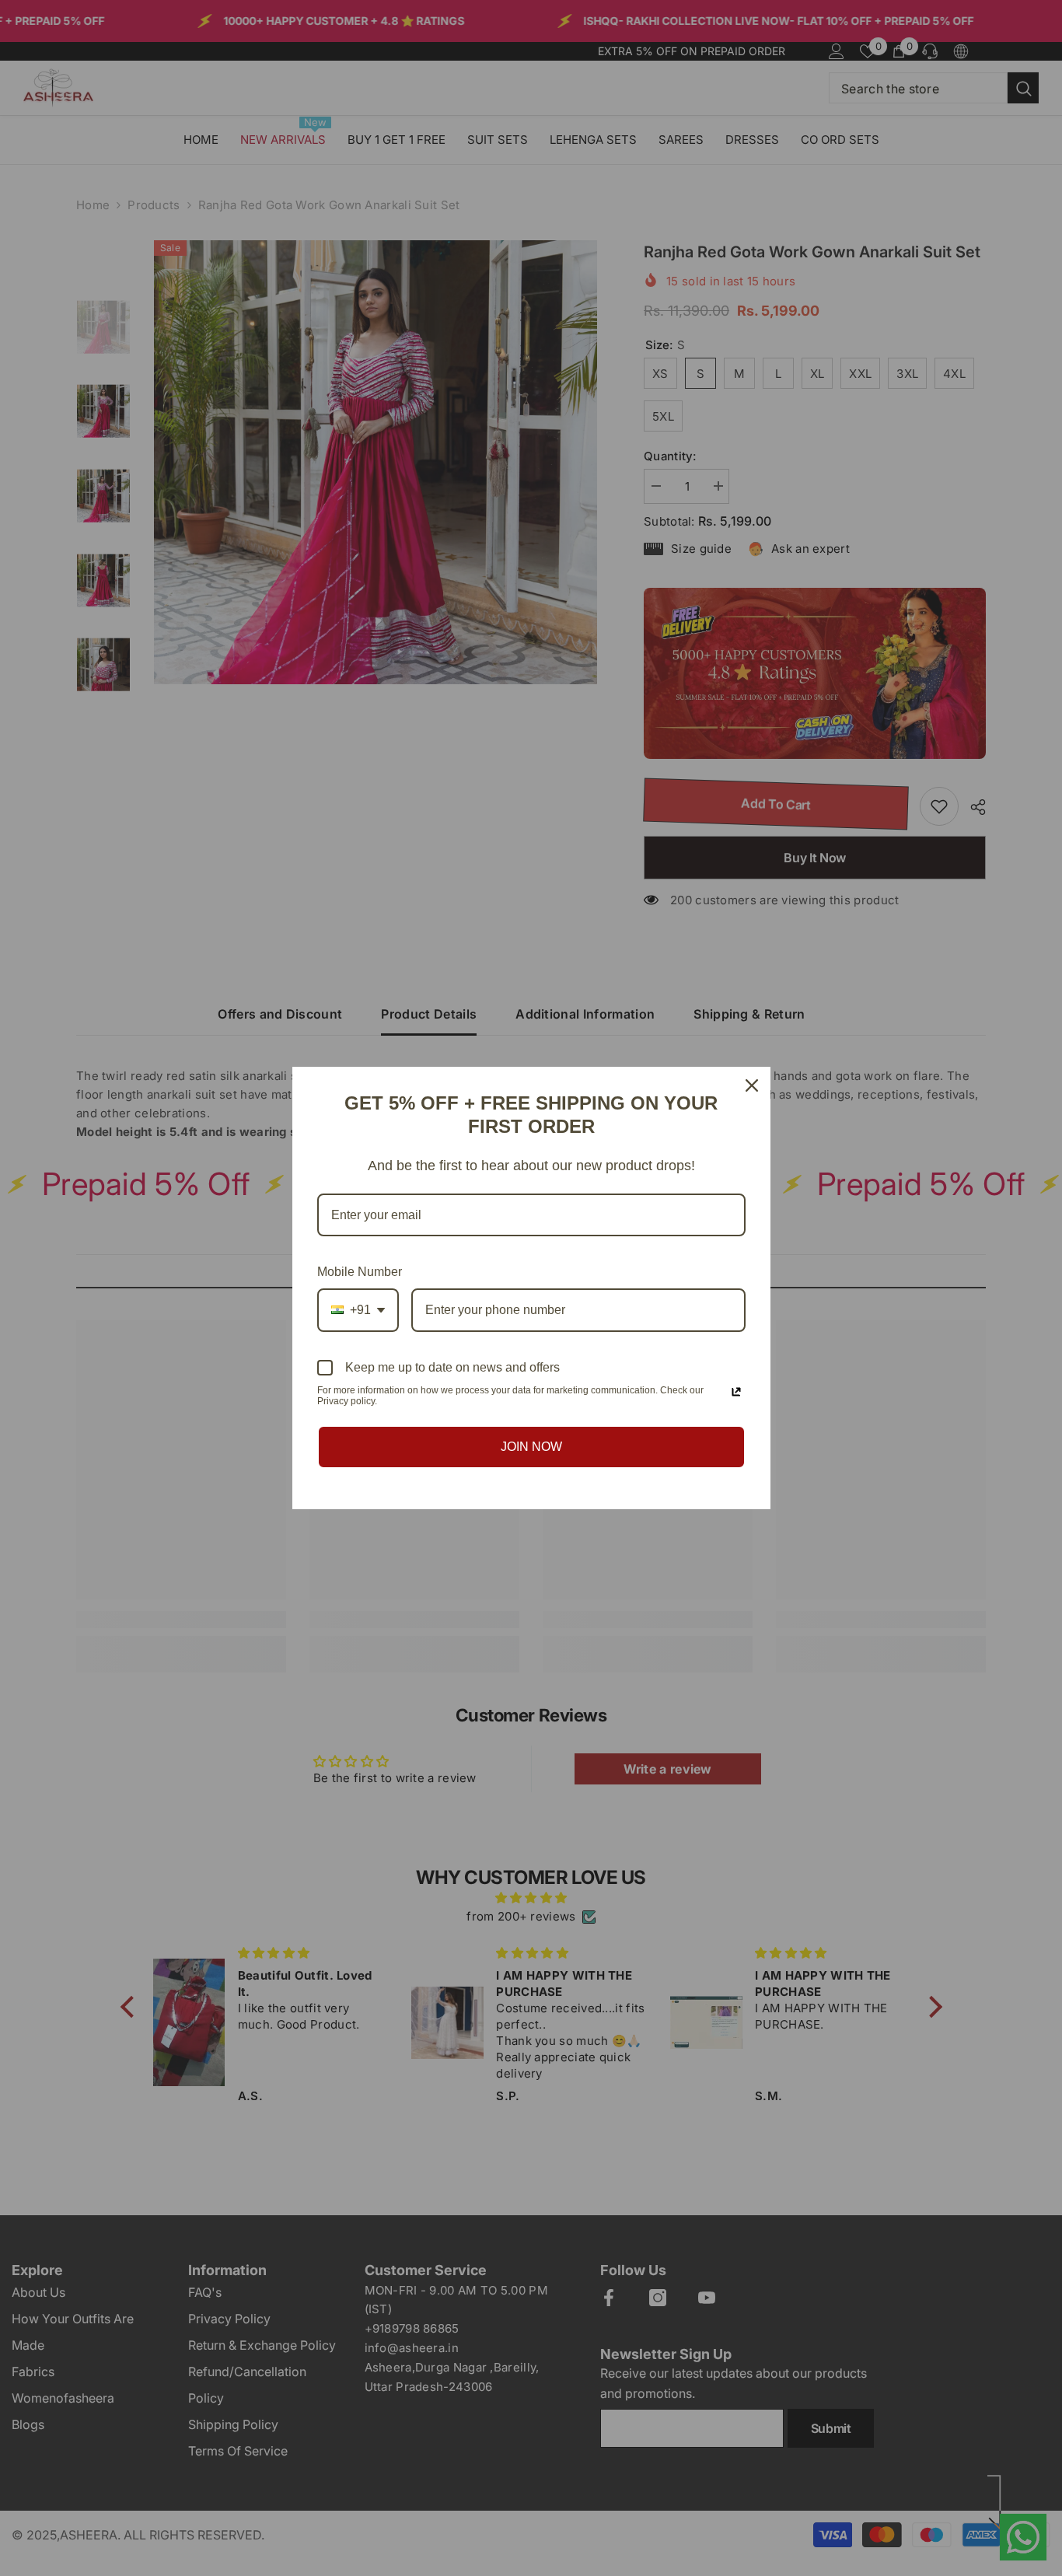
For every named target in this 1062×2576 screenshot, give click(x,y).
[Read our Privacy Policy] (736, 1392)
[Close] (752, 1085)
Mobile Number (360, 1272)
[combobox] (358, 1310)
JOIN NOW (531, 1447)
